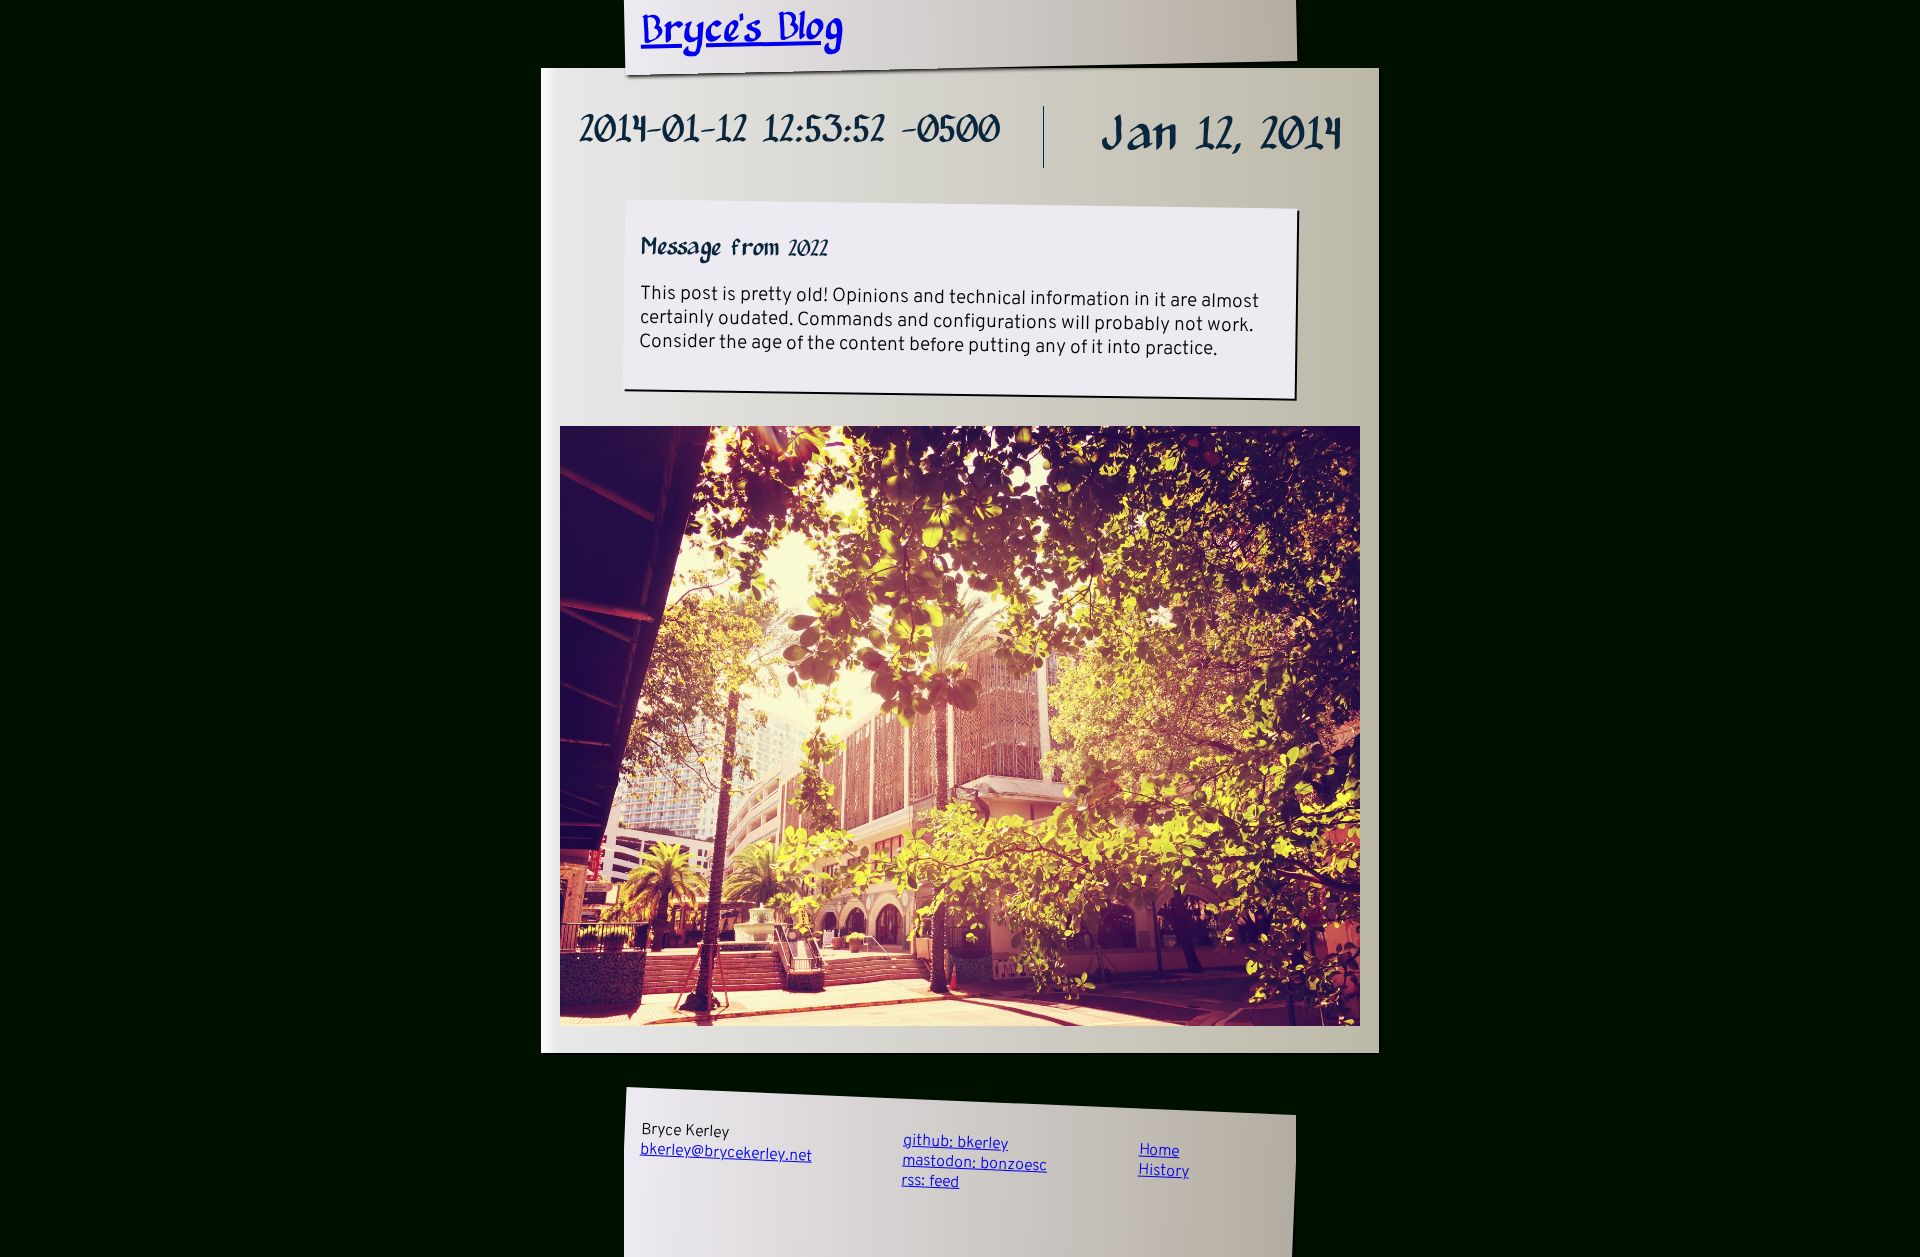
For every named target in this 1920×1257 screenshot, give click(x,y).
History (1164, 1172)
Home (1159, 1152)
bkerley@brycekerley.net (726, 1153)
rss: (930, 1182)
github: (956, 1143)
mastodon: (975, 1164)
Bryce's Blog (741, 30)
